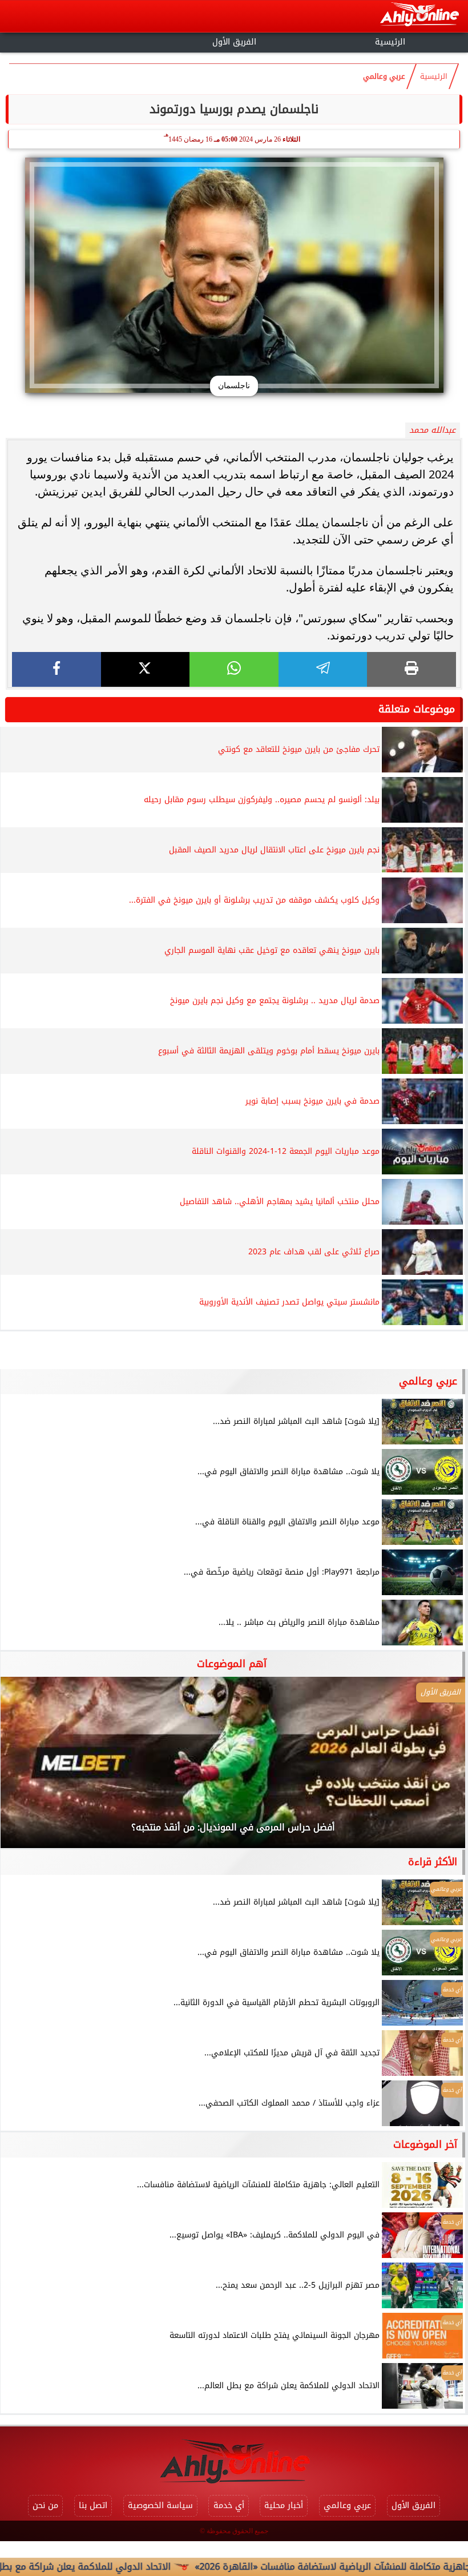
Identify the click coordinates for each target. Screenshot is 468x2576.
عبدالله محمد (432, 430)
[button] (25, 1768)
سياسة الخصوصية (160, 2505)
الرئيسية (390, 42)
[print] (411, 669)
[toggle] (78, 41)
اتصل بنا (93, 2505)
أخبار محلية (284, 2505)
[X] (146, 669)
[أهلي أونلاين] (419, 16)
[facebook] (57, 669)
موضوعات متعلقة (417, 709)
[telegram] (323, 669)
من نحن (45, 2505)
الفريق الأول (234, 42)
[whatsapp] (234, 669)
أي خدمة (229, 2505)
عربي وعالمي (384, 77)
